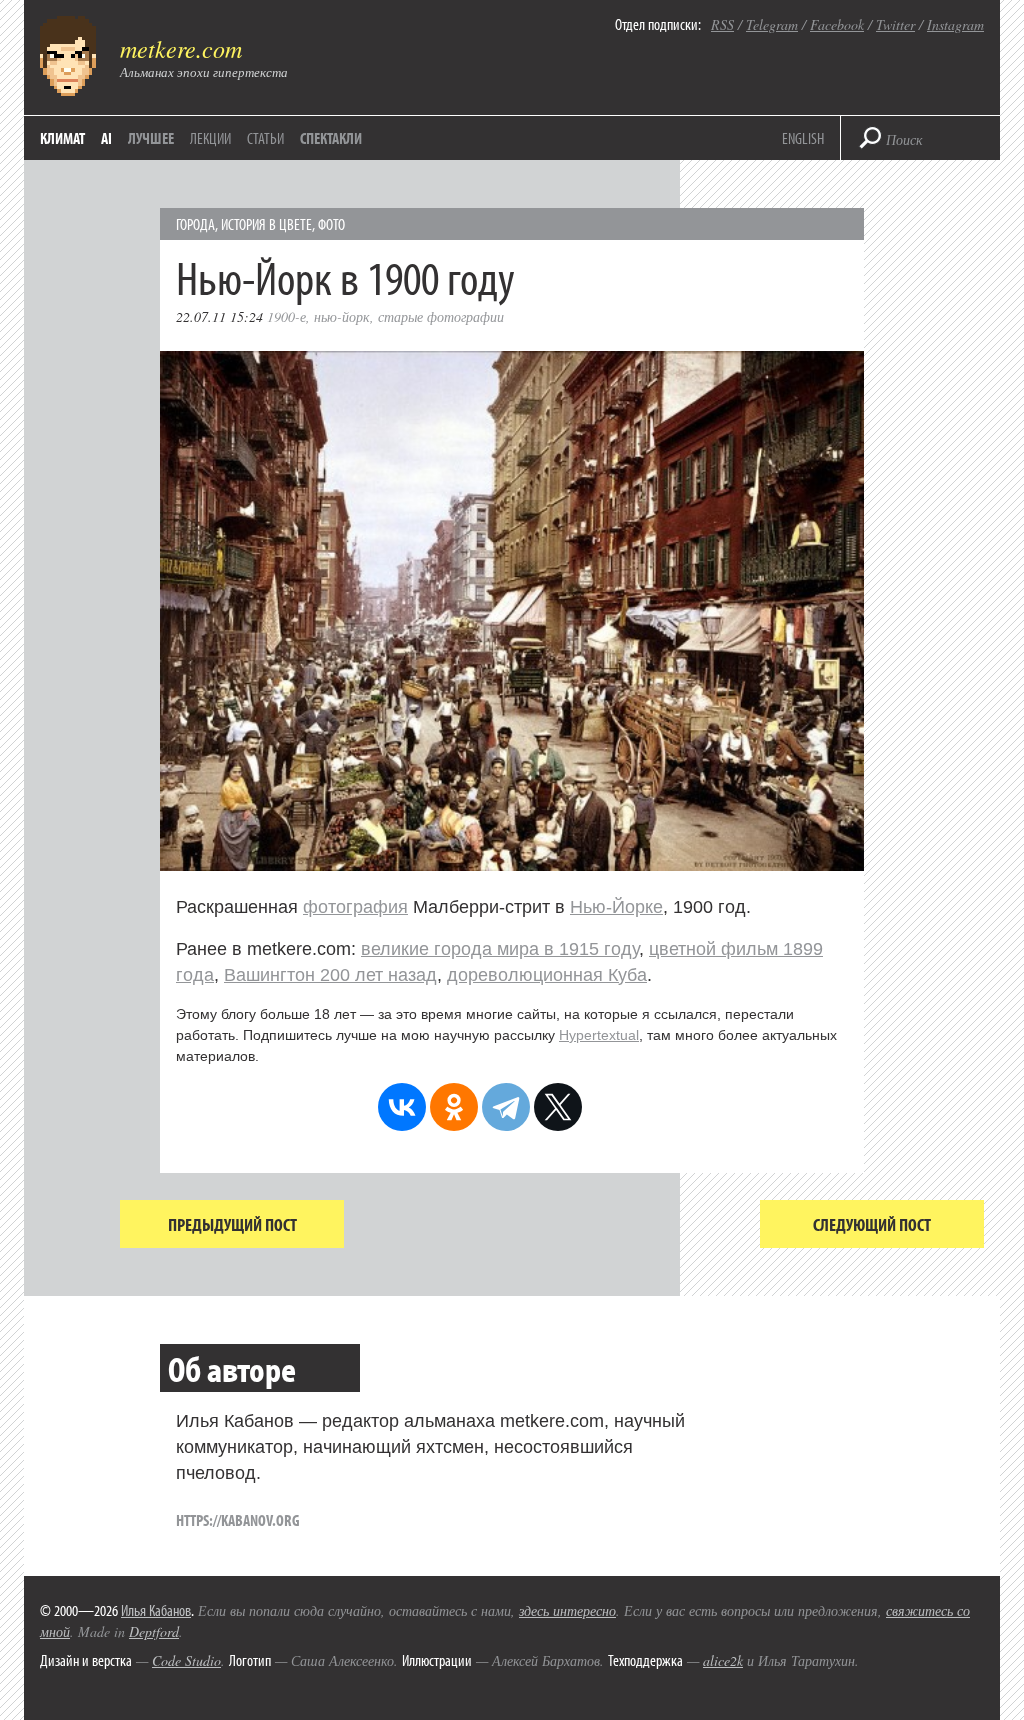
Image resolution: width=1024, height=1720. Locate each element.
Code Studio (186, 1660)
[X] (558, 1107)
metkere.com (181, 48)
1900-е (286, 316)
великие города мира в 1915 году (500, 949)
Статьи (265, 138)
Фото (331, 224)
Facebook (837, 24)
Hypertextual (599, 1035)
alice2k (723, 1660)
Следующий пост (872, 1224)
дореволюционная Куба (547, 975)
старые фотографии (441, 316)
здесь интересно (567, 1610)
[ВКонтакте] (402, 1107)
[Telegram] (506, 1107)
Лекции (210, 138)
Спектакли (331, 138)
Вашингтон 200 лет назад (330, 975)
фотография (355, 907)
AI (106, 138)
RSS (722, 24)
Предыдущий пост (232, 1224)
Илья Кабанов (156, 1610)
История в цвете (266, 224)
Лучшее (151, 138)
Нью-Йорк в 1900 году (345, 276)
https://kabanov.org (238, 1520)
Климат (62, 138)
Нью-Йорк (342, 316)
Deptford (154, 1631)
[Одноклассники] (454, 1107)
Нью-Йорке (616, 907)
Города (195, 224)
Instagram (955, 24)
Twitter (895, 24)
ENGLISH (803, 138)
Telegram (772, 24)
